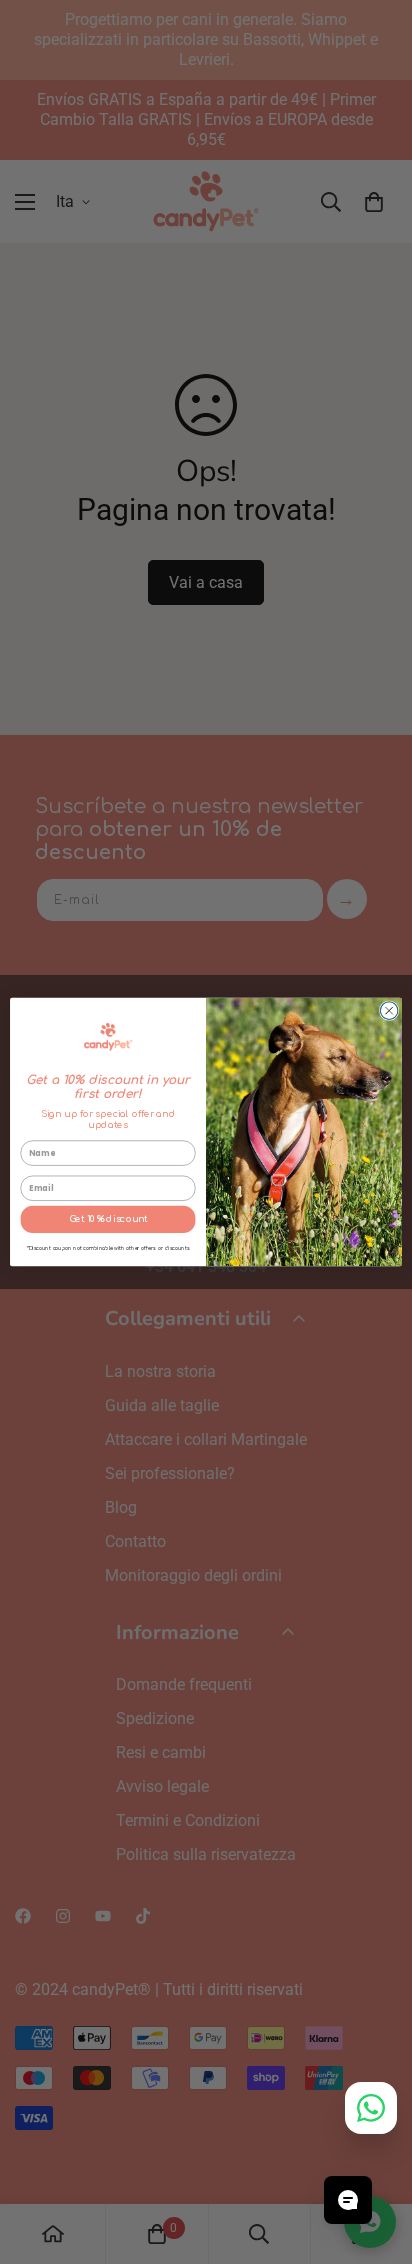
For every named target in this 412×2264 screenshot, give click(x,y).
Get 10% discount (108, 1219)
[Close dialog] (389, 1011)
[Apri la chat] (348, 2200)
